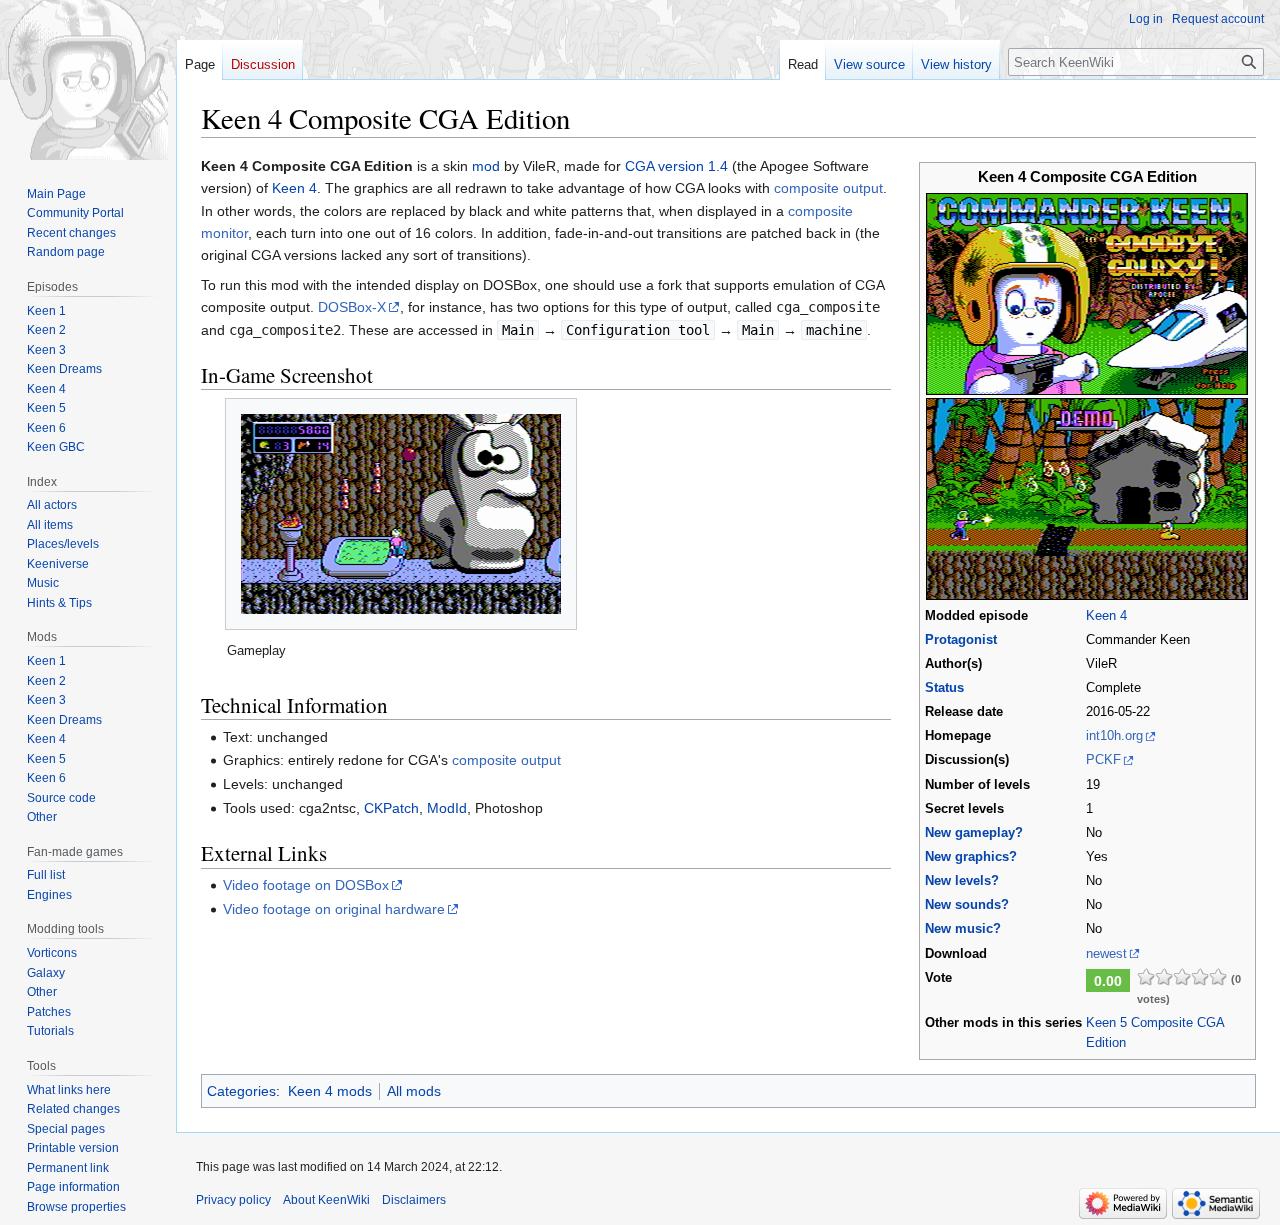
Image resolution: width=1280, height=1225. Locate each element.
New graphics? (971, 857)
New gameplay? (974, 833)
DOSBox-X (352, 307)
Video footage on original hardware (334, 909)
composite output (828, 188)
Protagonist (961, 640)
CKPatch (391, 808)
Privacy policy (233, 1200)
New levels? (962, 881)
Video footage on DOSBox (306, 885)
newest (1106, 954)
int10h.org (1114, 736)
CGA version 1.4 (676, 166)
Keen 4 (1106, 616)
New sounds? (967, 905)
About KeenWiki (326, 1200)
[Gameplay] (401, 514)
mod (486, 166)
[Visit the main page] (88, 80)
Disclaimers (414, 1200)
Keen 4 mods (330, 1091)
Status (944, 688)
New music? (963, 929)
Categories (241, 1091)
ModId (447, 808)
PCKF (1103, 760)
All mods (414, 1091)
